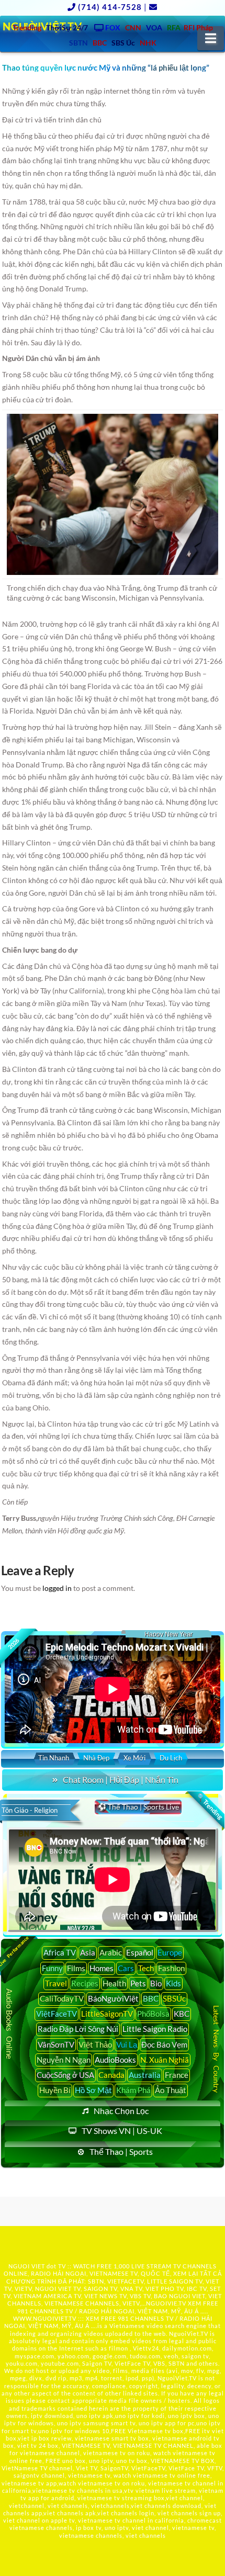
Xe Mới (134, 1758)
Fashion (171, 1968)
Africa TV (60, 1952)
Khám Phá (133, 2090)
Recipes (85, 1983)
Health (114, 1983)
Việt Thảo (95, 2044)
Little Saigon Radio (155, 2029)
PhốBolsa (153, 2014)
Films (76, 1968)
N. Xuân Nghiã (165, 2060)
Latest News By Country (216, 2049)
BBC (151, 1998)
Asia (88, 1952)
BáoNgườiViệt (113, 1998)
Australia (145, 2075)
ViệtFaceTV (57, 2014)
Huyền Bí (55, 2090)
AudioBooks (115, 2060)
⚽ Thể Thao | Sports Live (138, 1807)
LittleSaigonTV (107, 2014)
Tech (146, 1968)
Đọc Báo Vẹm (164, 2044)
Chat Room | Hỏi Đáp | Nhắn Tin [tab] (121, 1780)
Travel (56, 1983)
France (177, 2075)
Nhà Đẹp (96, 1758)
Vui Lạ (127, 2044)
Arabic (111, 1952)
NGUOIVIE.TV (166, 2303)
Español (140, 1952)
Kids (173, 1983)
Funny (52, 1968)
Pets (138, 1983)
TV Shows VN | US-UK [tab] (122, 2131)
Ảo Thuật (171, 2090)
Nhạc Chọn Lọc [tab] (121, 2111)
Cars (126, 1968)
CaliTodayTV (62, 1998)
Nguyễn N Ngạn (64, 2060)
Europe (170, 1952)
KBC (182, 2014)
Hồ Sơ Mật (93, 2090)
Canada (111, 2075)
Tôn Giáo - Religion (30, 1810)
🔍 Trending (209, 1806)
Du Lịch (171, 1758)
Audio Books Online (10, 2024)
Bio (156, 1983)
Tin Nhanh (54, 1758)
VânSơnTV (56, 2044)
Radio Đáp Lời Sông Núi (78, 2029)
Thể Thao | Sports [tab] (121, 2151)
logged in (57, 1588)
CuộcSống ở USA (65, 2075)
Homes (102, 1968)
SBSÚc (174, 1998)
